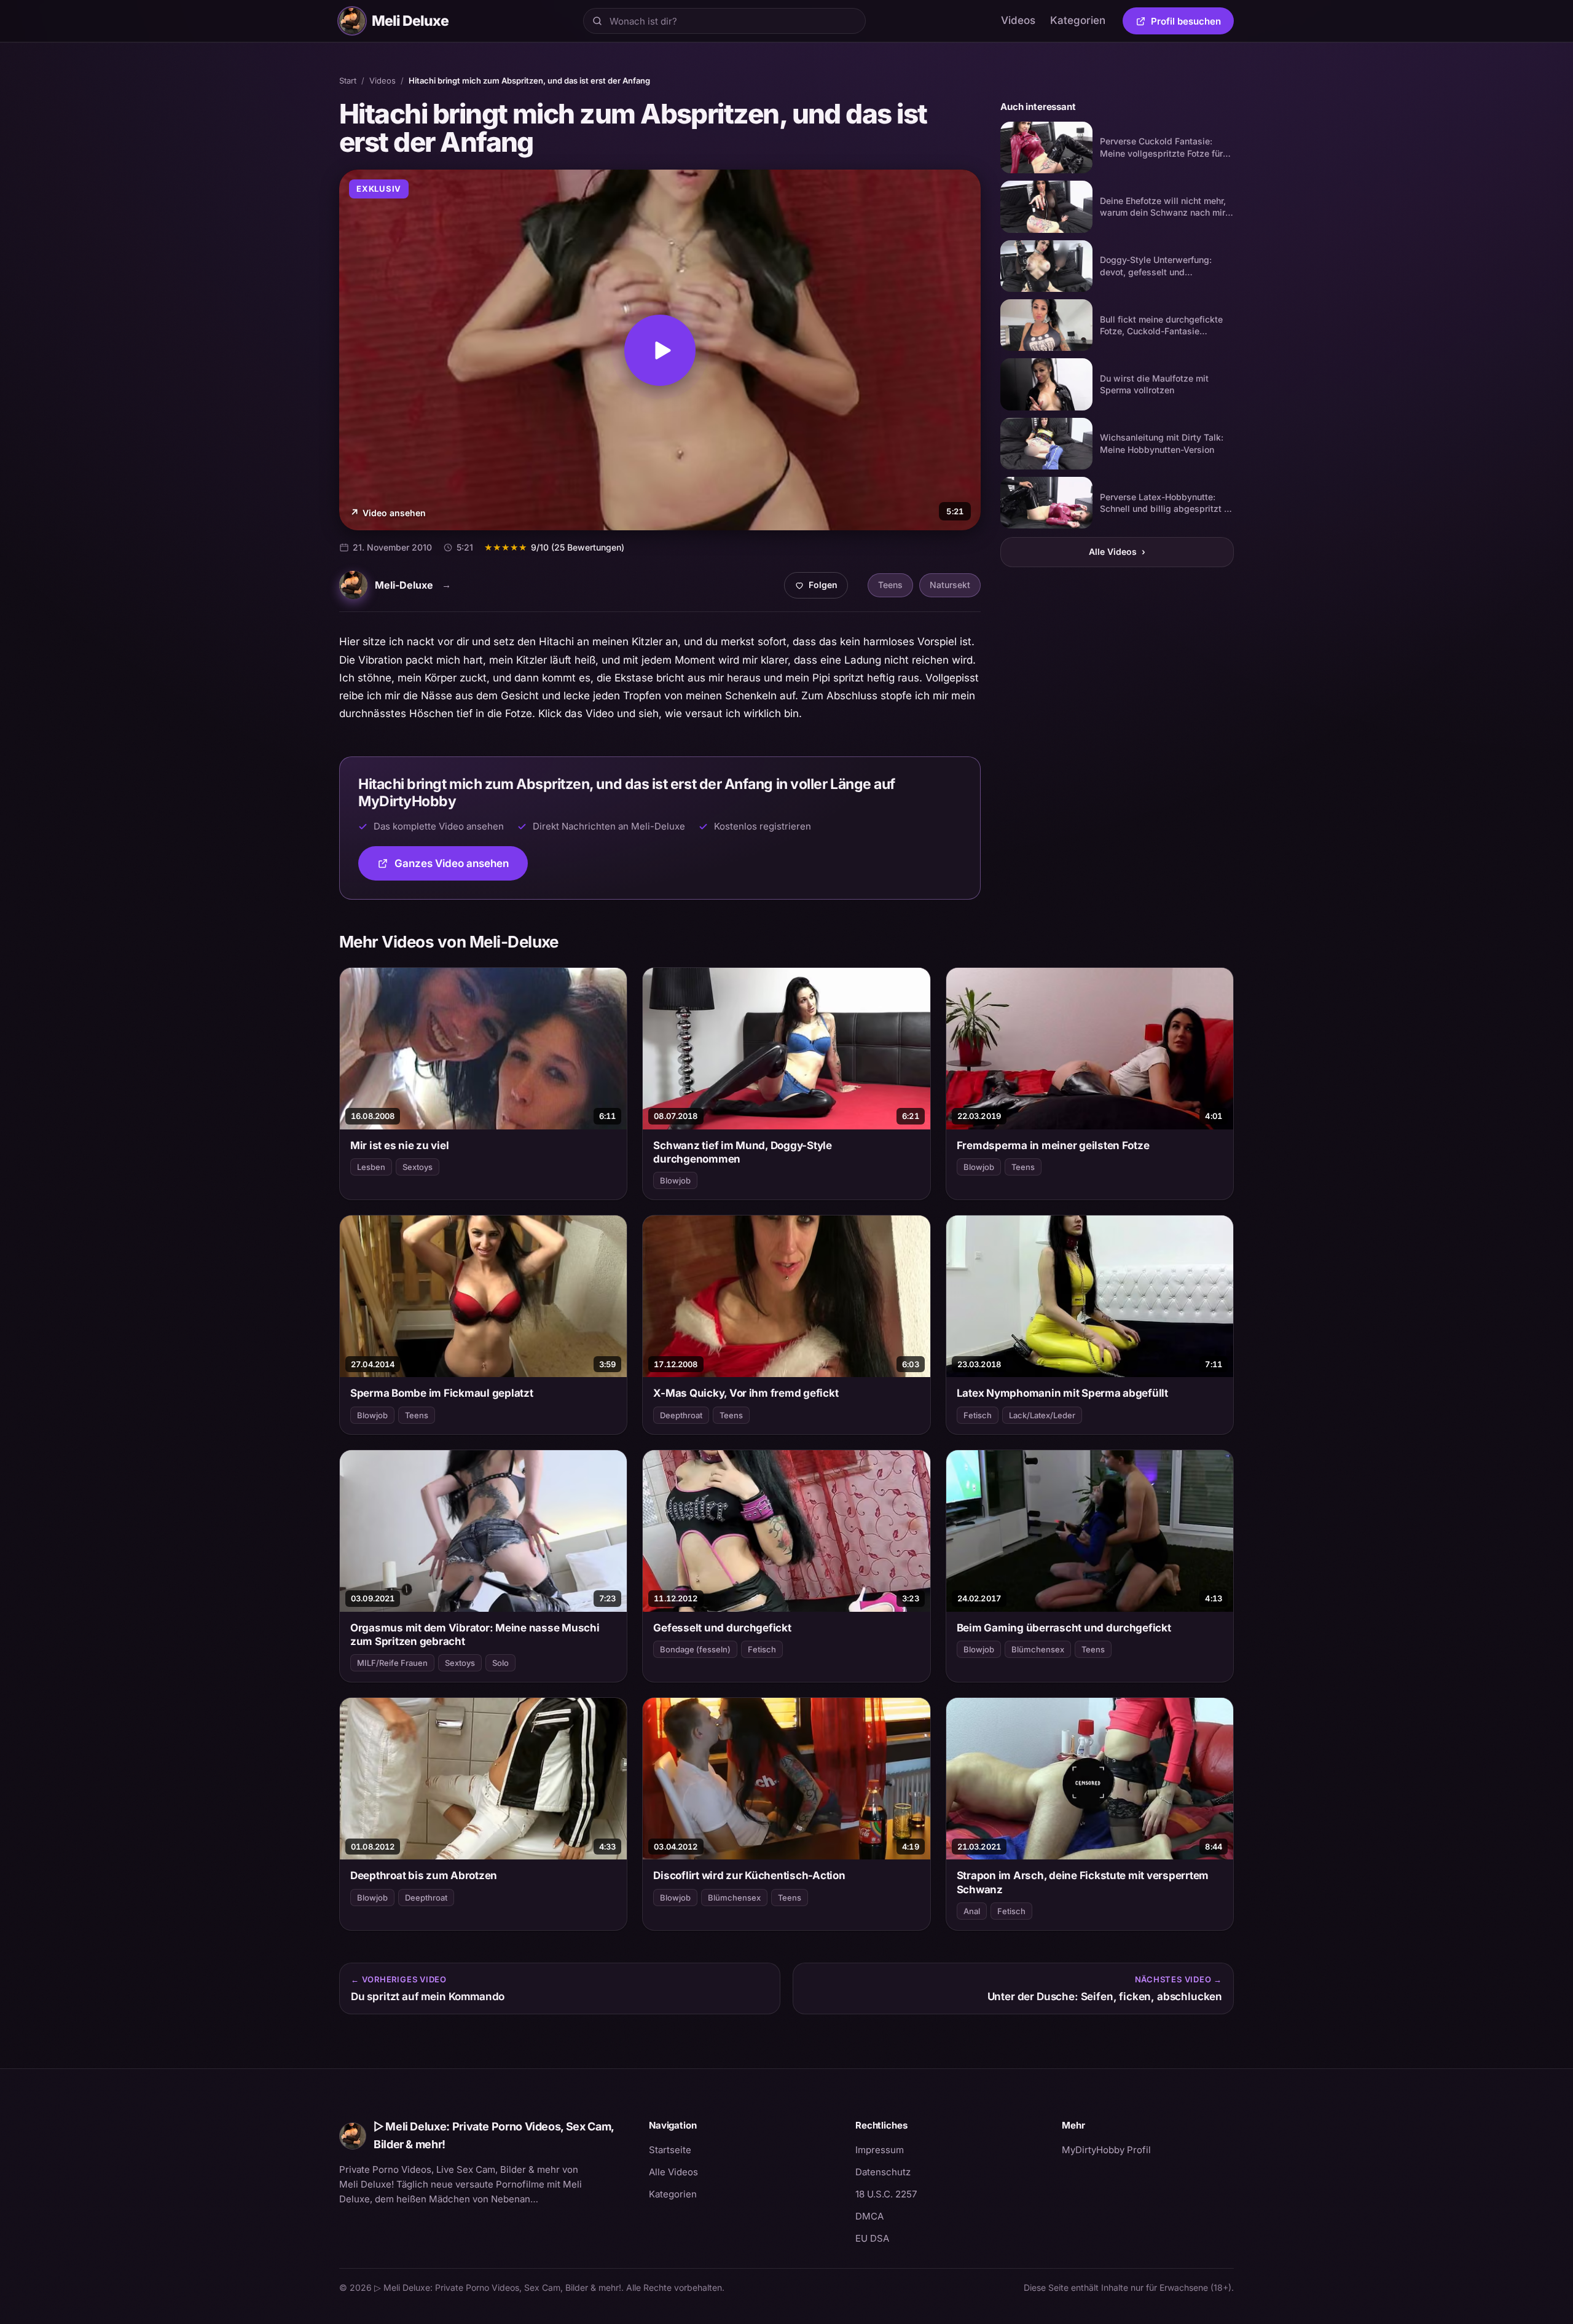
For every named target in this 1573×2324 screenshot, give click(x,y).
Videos (1018, 20)
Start (348, 80)
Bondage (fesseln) (695, 1649)
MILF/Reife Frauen (392, 1663)
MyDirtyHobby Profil (1148, 2149)
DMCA (869, 2216)
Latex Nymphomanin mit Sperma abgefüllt (1062, 1393)
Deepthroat (681, 1415)
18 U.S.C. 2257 (886, 2194)
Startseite (670, 2150)
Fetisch (978, 1415)
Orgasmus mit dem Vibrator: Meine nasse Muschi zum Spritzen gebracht (475, 1635)
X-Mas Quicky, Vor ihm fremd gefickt (746, 1393)
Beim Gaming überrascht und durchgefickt (1064, 1628)
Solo (500, 1663)
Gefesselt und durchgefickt (722, 1628)
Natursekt (950, 585)
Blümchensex (1038, 1649)
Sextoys (418, 1167)
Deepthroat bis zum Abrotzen (424, 1875)
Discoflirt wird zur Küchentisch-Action (749, 1875)
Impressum (880, 2150)
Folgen (821, 588)
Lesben (371, 1167)
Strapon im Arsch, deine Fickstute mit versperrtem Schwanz (1083, 1882)
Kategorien (1078, 20)
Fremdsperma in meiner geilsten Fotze (1053, 1145)
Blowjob (675, 1180)
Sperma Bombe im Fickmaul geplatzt (442, 1393)
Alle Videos (1117, 552)
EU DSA (872, 2238)
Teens (890, 585)
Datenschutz (883, 2172)
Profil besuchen (1192, 23)
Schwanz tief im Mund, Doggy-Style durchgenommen (743, 1152)
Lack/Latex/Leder (1042, 1415)
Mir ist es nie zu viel (399, 1145)
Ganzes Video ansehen (461, 867)
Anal (972, 1911)
